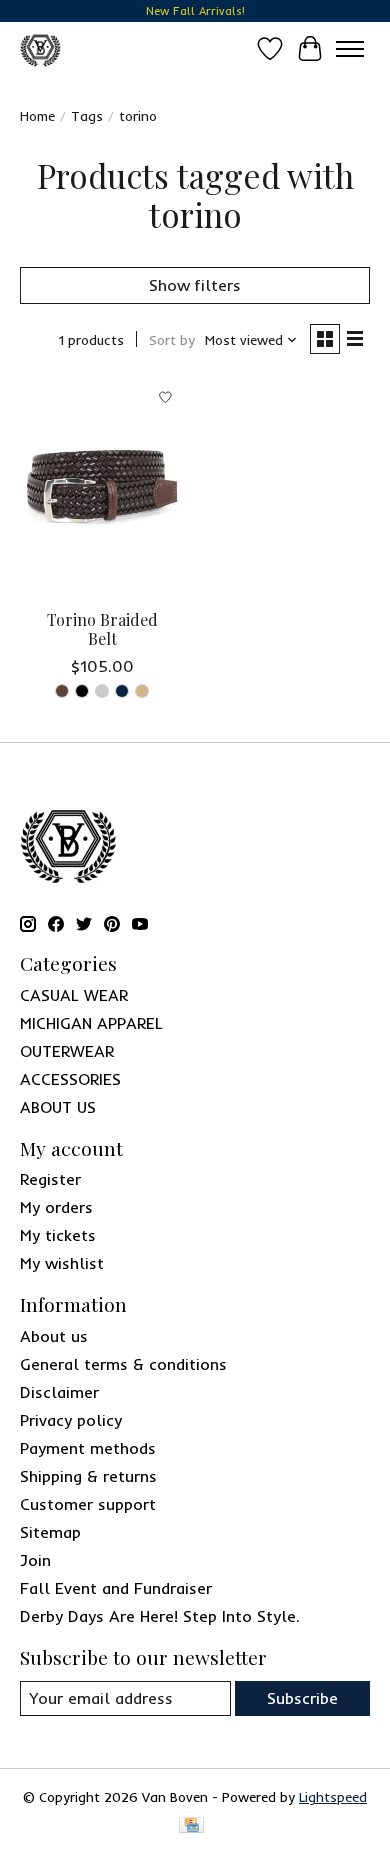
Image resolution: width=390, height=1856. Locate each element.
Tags (87, 116)
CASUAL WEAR (74, 995)
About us (54, 1336)
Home (37, 116)
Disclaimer (59, 1392)
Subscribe (302, 1698)
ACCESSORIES (70, 1079)
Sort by (172, 340)
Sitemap (50, 1532)
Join (35, 1560)
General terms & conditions (123, 1364)
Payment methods (88, 1448)
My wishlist (62, 1263)
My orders (56, 1207)
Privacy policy (71, 1420)
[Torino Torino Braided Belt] (102, 487)
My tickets (58, 1235)
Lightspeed (333, 1797)
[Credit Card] (191, 1826)
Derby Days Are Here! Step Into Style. (160, 1616)
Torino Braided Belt (102, 629)
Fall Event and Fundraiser (116, 1588)
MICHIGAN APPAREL (91, 1023)
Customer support (88, 1504)
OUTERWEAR (67, 1051)
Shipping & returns (88, 1476)
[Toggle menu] (350, 49)
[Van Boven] (40, 48)
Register (50, 1179)
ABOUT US (58, 1107)
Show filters (195, 285)
